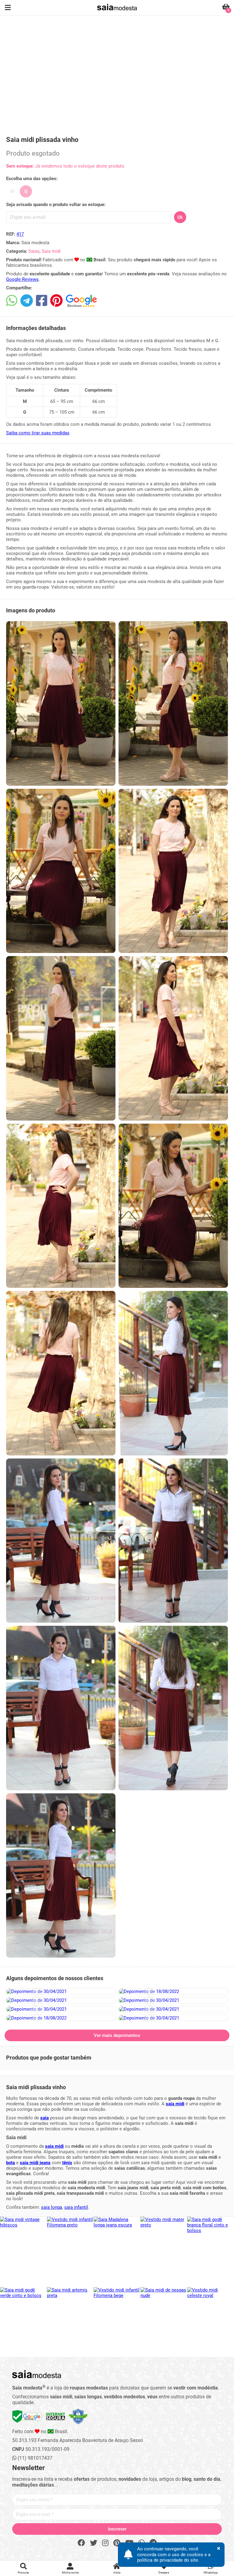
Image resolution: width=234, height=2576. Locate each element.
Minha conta (70, 2572)
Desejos (164, 2572)
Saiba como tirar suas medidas (38, 433)
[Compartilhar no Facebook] (42, 301)
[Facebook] (81, 2543)
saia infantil (76, 2207)
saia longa (52, 2207)
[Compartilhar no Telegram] (27, 301)
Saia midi (51, 251)
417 (20, 234)
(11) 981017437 (34, 2458)
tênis (67, 2163)
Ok (180, 217)
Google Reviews (22, 279)
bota (11, 2163)
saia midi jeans (35, 2163)
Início (117, 2572)
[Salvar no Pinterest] (57, 301)
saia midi (175, 2104)
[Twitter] (94, 2543)
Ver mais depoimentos (117, 2035)
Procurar (23, 2572)
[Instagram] (105, 2543)
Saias (34, 251)
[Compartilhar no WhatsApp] (12, 301)
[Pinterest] (117, 2543)
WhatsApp (211, 2572)
